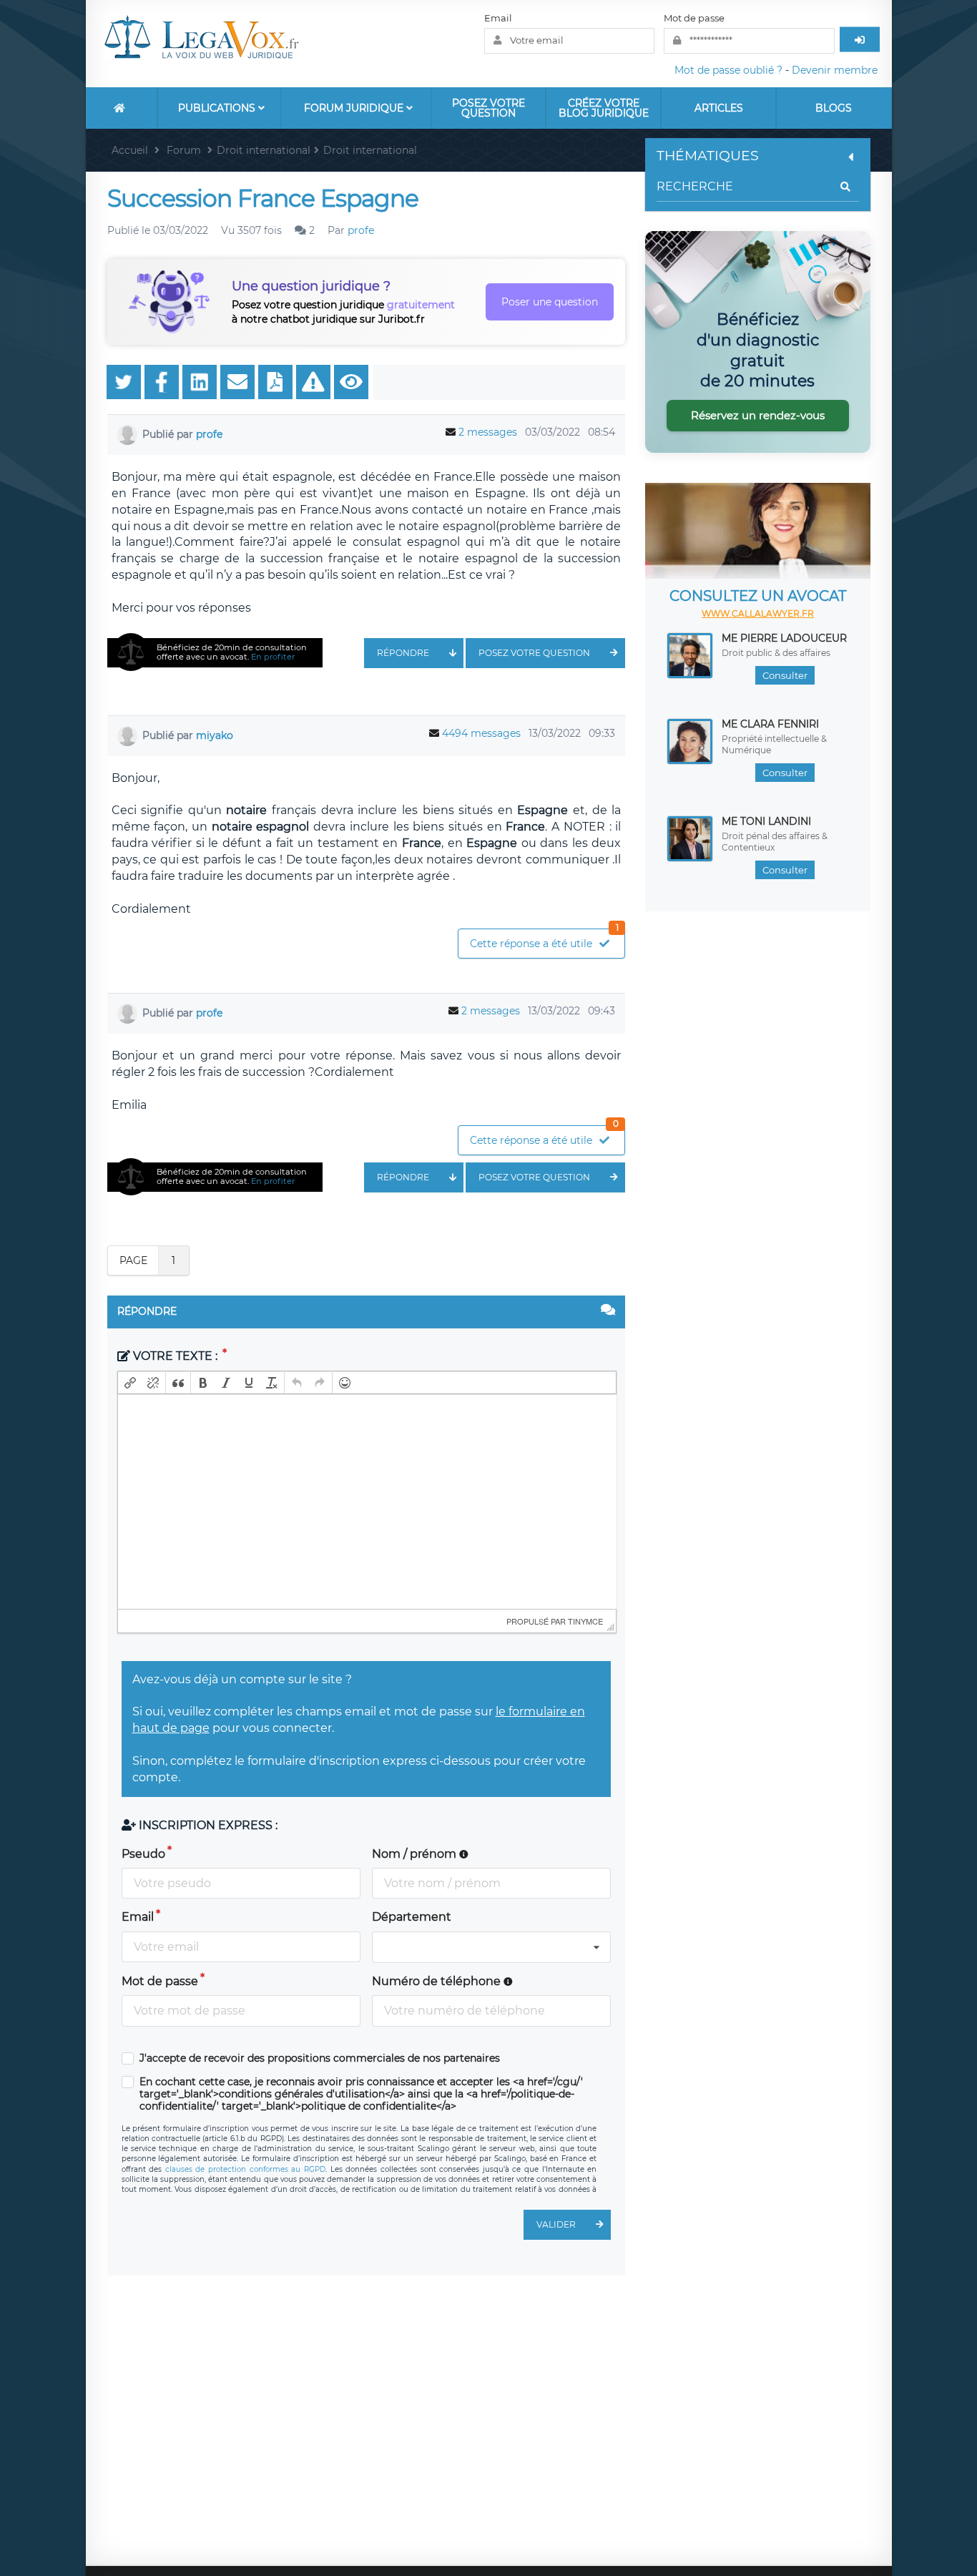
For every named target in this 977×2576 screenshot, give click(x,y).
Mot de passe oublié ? (728, 70)
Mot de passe (694, 18)
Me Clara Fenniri (770, 724)
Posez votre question (488, 108)
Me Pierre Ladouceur (784, 638)
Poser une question (550, 302)
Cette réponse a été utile (544, 940)
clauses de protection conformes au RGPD (245, 2169)
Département (412, 1917)
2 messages (488, 432)
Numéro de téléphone (438, 1981)
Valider (556, 2224)
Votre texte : (175, 1356)
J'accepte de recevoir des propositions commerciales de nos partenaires (320, 2058)
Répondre (403, 653)
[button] (130, 1383)
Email (498, 18)
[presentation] (130, 1383)
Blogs (834, 108)
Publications (218, 108)
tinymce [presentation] (585, 1621)
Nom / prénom (416, 1854)
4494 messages (481, 733)
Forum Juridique (355, 108)
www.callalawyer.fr (758, 613)
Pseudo (143, 1854)
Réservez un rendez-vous (758, 415)
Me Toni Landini (766, 821)
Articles (719, 108)
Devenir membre (835, 70)
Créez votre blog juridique (604, 108)
